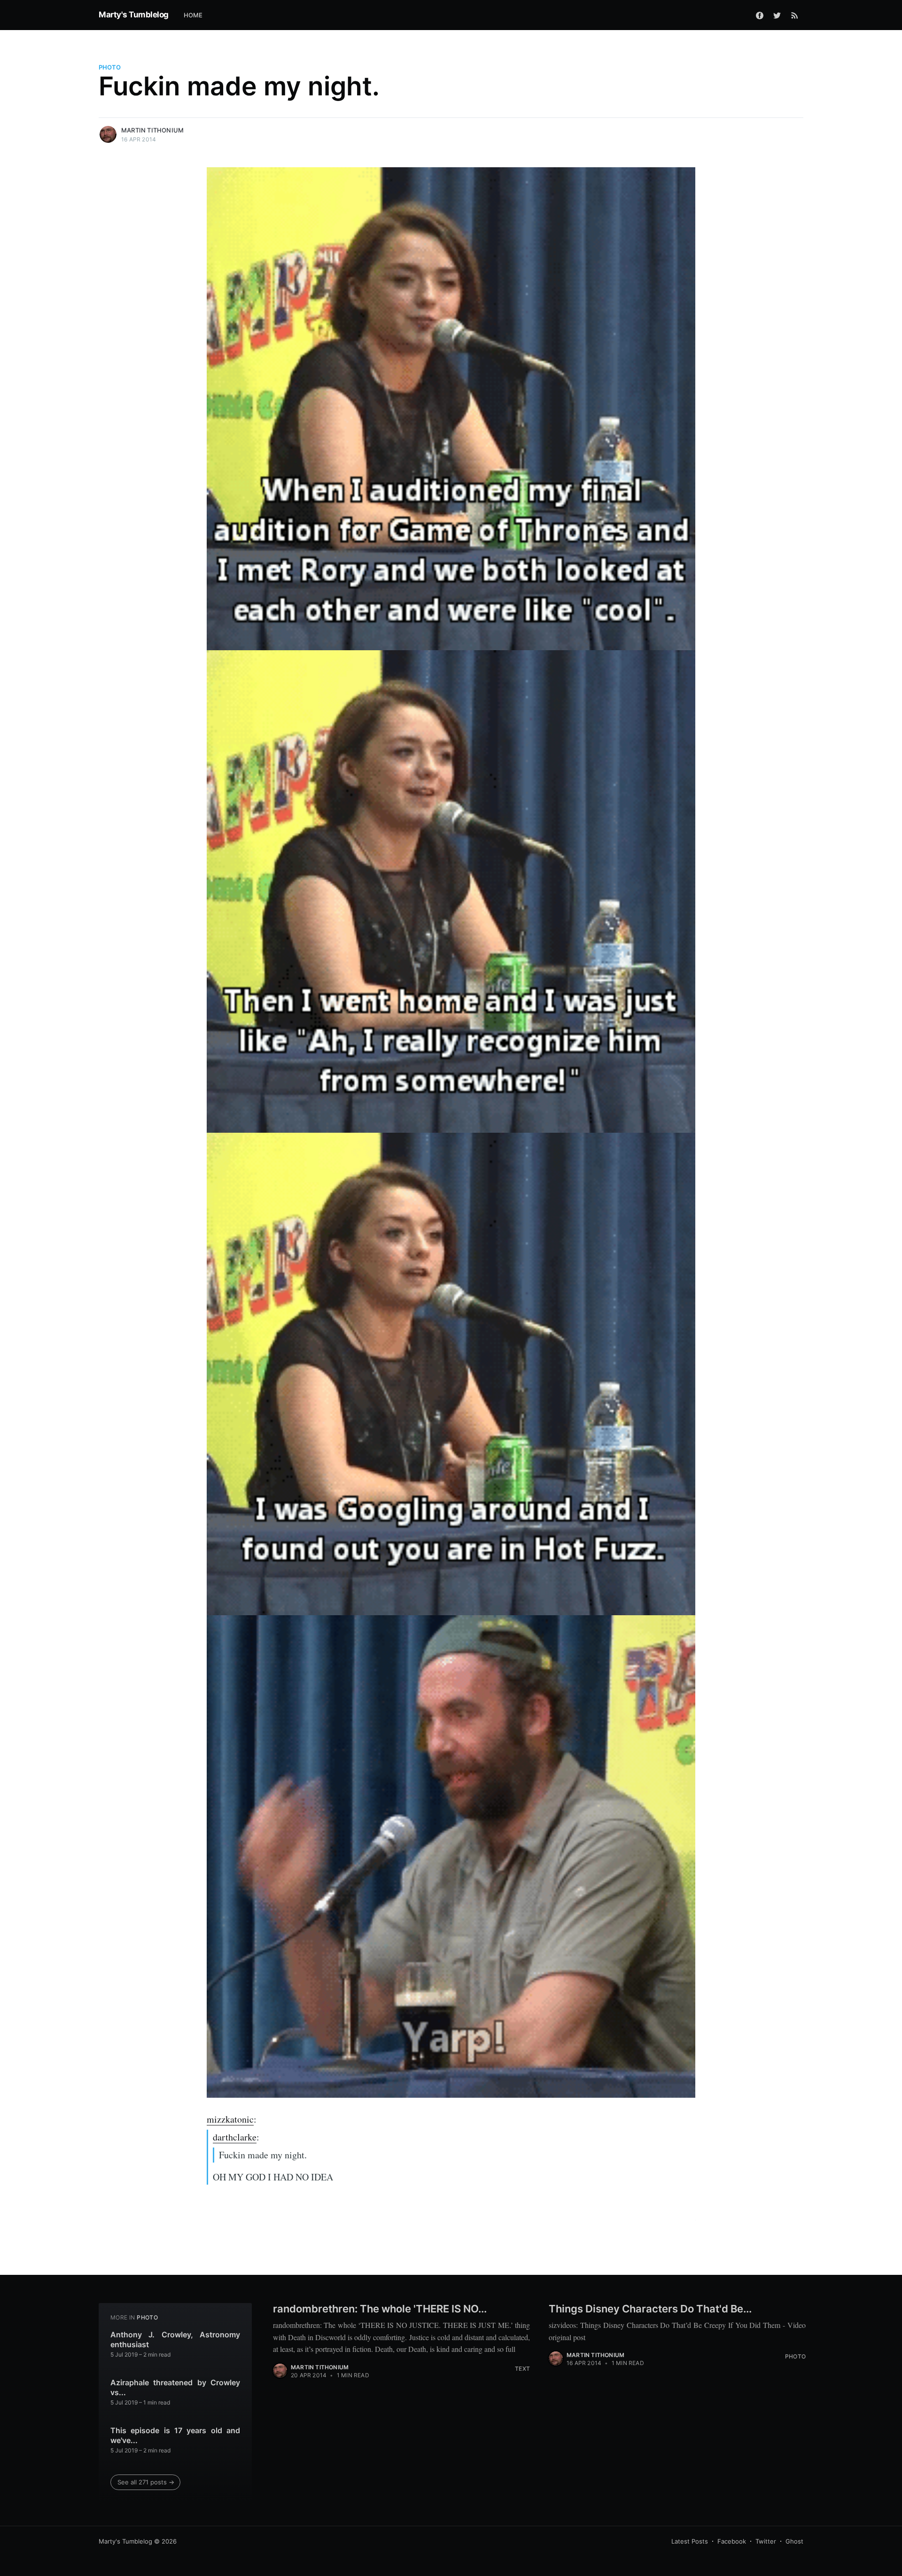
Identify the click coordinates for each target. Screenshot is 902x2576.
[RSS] (795, 15)
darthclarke (235, 2137)
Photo (110, 67)
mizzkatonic (230, 2119)
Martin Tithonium (152, 130)
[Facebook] (760, 15)
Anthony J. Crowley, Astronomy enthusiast (175, 2340)
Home (193, 15)
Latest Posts (690, 2541)
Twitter (766, 2541)
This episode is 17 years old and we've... (175, 2436)
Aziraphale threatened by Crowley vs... (175, 2388)
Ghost (794, 2541)
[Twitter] (777, 15)
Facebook (732, 2541)
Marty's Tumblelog (134, 15)
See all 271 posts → (146, 2482)
